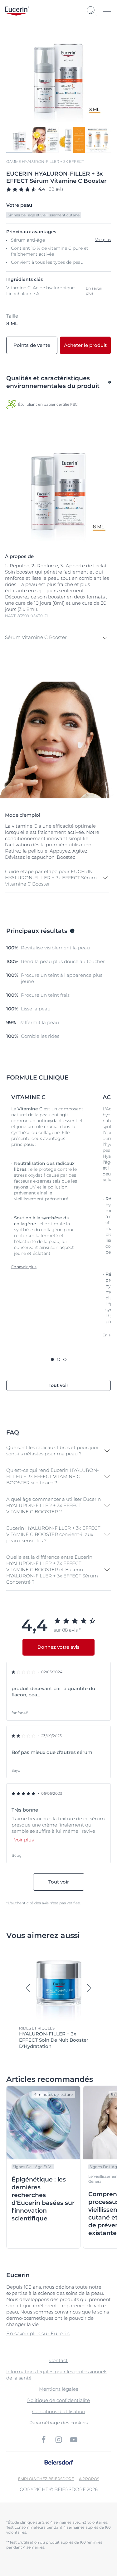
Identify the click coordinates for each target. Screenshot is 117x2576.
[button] (57, 638)
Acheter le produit (85, 345)
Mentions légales (58, 2389)
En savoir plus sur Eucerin (38, 2334)
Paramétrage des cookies (58, 2423)
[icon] (44, 2440)
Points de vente (32, 345)
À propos (89, 2479)
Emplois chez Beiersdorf (46, 2479)
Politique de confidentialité (58, 2400)
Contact (58, 2360)
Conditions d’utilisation (59, 2411)
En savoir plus (94, 291)
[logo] (17, 11)
